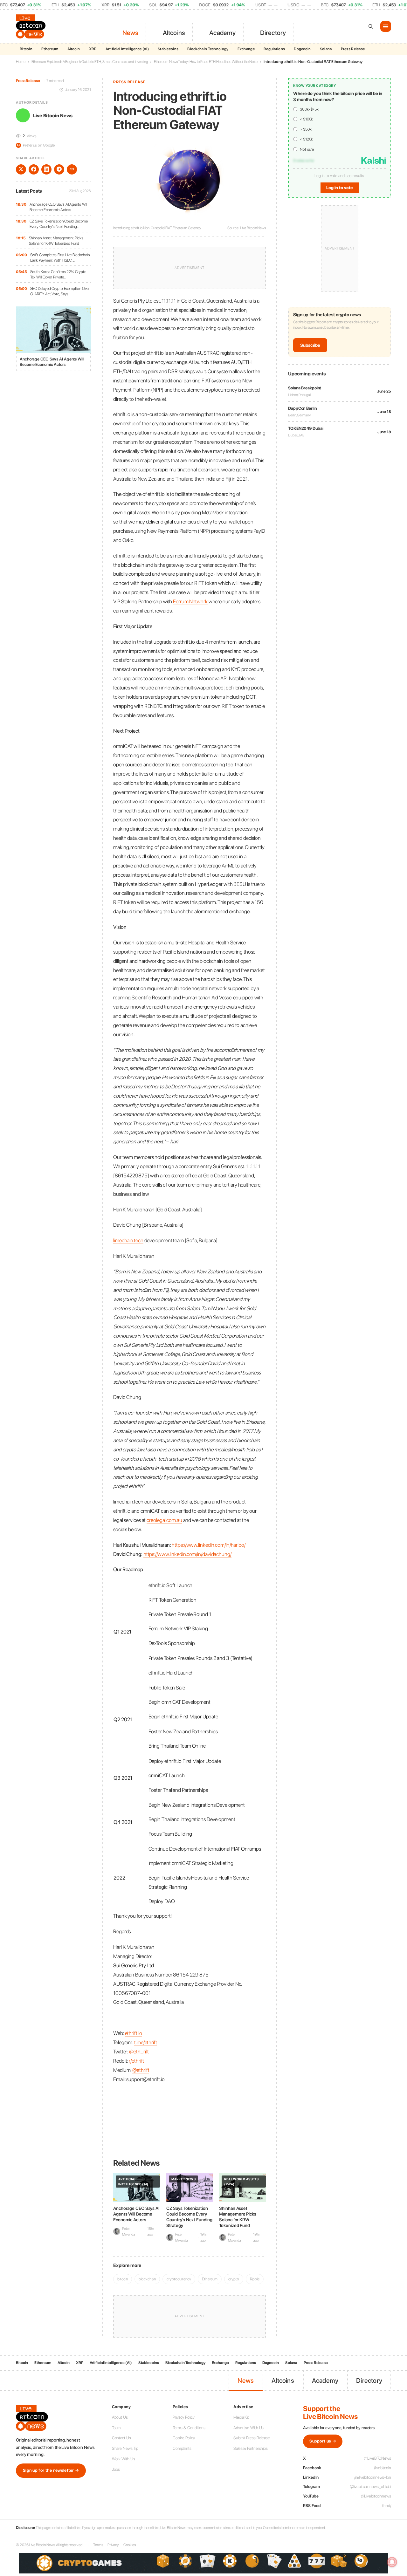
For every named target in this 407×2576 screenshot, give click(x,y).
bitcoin (123, 2279)
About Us (120, 2417)
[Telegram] (59, 169)
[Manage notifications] (392, 2562)
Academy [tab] (222, 33)
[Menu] (386, 26)
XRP (93, 49)
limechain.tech (128, 1240)
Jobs (116, 2469)
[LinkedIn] (46, 169)
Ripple (255, 2279)
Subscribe (310, 345)
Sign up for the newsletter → (51, 2470)
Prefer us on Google (36, 145)
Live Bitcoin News (53, 115)
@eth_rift (139, 2052)
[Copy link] (72, 169)
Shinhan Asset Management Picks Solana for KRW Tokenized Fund (56, 240)
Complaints (182, 2448)
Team (116, 2428)
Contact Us (121, 2438)
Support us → (323, 2441)
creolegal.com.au (164, 1520)
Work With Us (124, 2459)
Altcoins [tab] (174, 33)
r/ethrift (136, 2061)
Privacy (113, 2545)
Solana (326, 49)
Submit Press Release (252, 2438)
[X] (21, 169)
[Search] (371, 26)
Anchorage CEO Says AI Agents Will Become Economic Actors (59, 207)
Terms (98, 2545)
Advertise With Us (248, 2428)
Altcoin (74, 49)
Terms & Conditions (189, 2428)
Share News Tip (125, 2448)
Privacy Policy (184, 2417)
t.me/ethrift (146, 2042)
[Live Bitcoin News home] (32, 26)
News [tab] (131, 33)
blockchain (147, 2279)
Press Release (353, 49)
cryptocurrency (179, 2279)
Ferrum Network (190, 601)
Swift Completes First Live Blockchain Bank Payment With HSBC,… (60, 257)
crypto (234, 2279)
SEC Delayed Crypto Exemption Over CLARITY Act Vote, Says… (60, 291)
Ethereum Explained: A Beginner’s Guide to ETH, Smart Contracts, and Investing (90, 62)
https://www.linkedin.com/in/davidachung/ (187, 1554)
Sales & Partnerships (251, 2448)
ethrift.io (134, 2033)
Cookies (129, 2545)
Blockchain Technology (208, 49)
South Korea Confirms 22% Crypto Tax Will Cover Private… (58, 274)
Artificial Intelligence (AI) (127, 49)
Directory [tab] (273, 33)
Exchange (246, 49)
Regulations (274, 49)
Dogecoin (302, 49)
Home (21, 62)
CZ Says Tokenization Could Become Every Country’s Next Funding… (59, 224)
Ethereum (50, 49)
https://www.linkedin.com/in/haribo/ (209, 1545)
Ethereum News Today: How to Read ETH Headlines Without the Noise (206, 62)
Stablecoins (168, 49)
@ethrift (141, 2070)
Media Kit (241, 2417)
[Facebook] (34, 169)
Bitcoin (26, 49)
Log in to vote (340, 188)
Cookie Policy (184, 2438)
